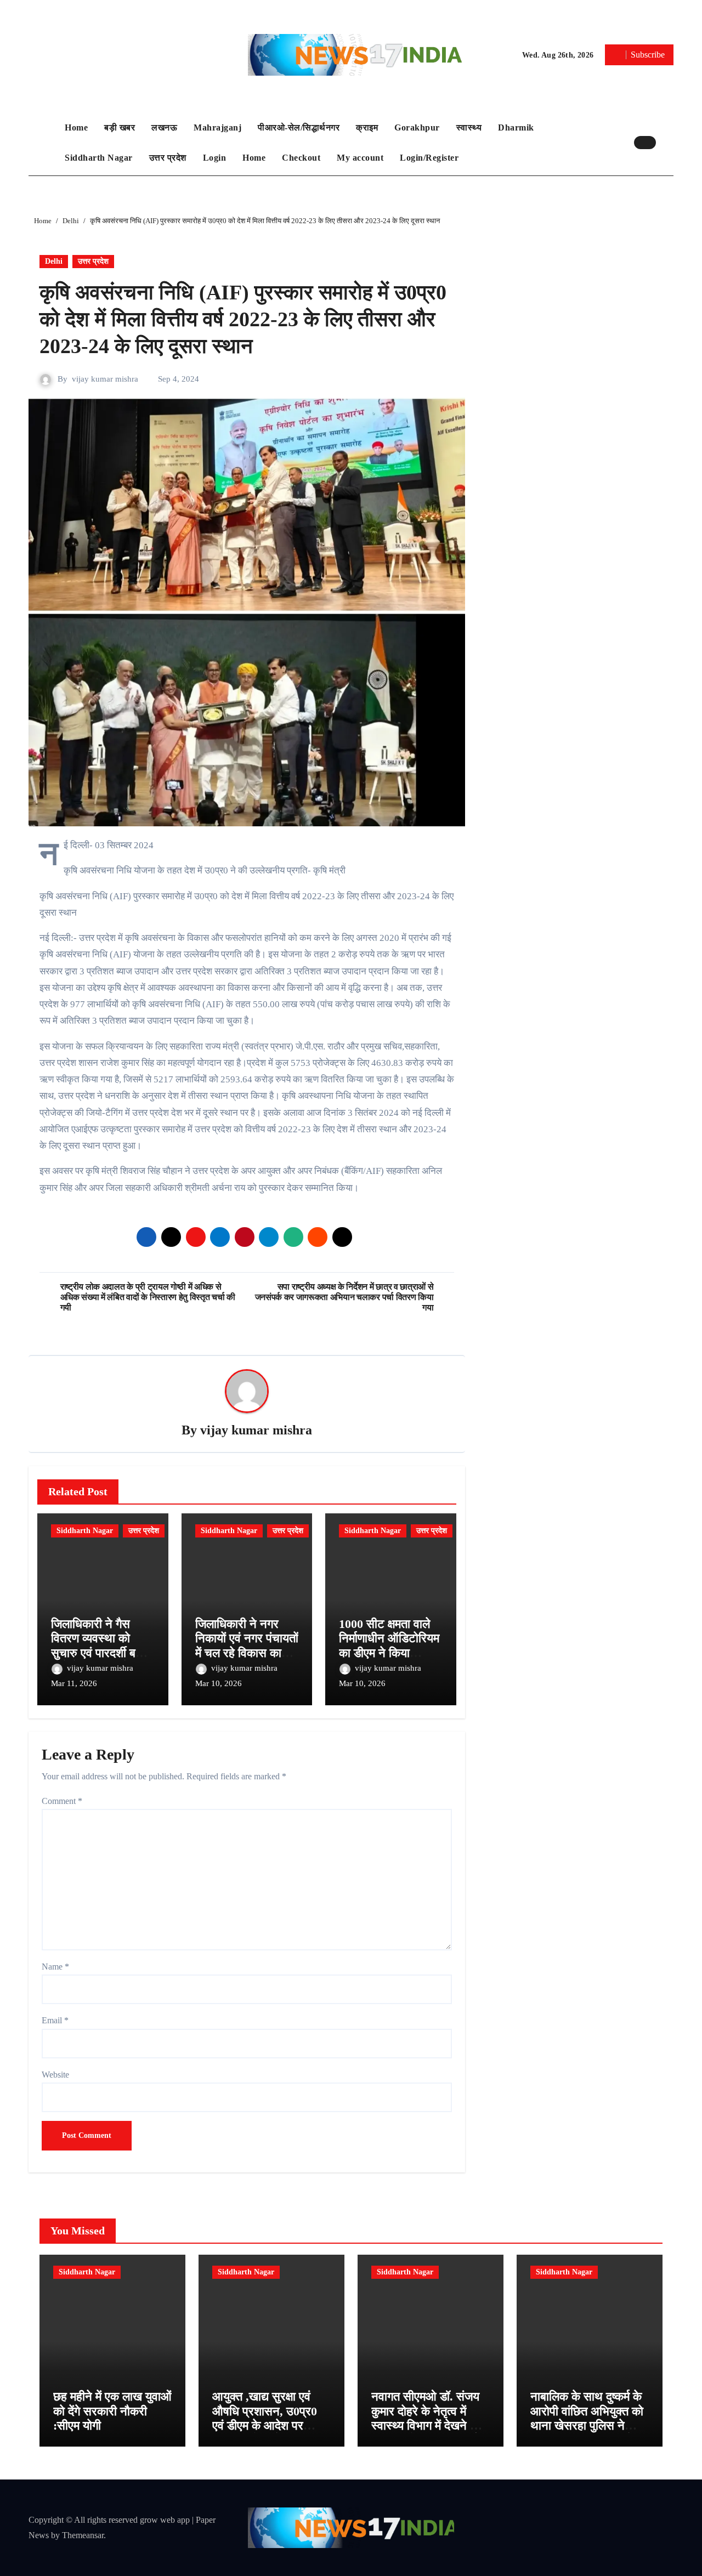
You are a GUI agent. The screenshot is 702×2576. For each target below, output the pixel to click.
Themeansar (83, 2535)
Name (55, 1967)
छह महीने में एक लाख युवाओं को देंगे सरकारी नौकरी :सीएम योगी (112, 2411)
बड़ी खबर (120, 127)
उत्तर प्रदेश (168, 158)
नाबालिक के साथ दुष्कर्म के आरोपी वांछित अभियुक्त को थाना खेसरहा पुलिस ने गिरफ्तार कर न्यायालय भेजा (587, 2418)
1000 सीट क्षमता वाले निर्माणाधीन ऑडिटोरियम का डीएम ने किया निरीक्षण (389, 1646)
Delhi (54, 261)
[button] (667, 143)
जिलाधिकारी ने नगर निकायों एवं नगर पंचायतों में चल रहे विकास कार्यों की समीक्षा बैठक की (247, 1646)
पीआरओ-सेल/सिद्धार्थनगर (299, 127)
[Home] (44, 143)
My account (360, 158)
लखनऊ (164, 127)
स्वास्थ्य (469, 127)
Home (76, 127)
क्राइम (367, 127)
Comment (62, 1801)
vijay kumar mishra (105, 379)
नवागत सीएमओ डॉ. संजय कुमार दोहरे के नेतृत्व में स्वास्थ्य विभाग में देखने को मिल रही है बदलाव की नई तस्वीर (426, 2425)
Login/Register (429, 158)
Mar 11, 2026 (74, 1683)
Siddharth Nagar (99, 158)
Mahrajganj (217, 127)
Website (55, 2075)
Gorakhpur (417, 127)
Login (215, 158)
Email (55, 2020)
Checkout (301, 158)
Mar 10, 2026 (219, 1683)
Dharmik (516, 127)
